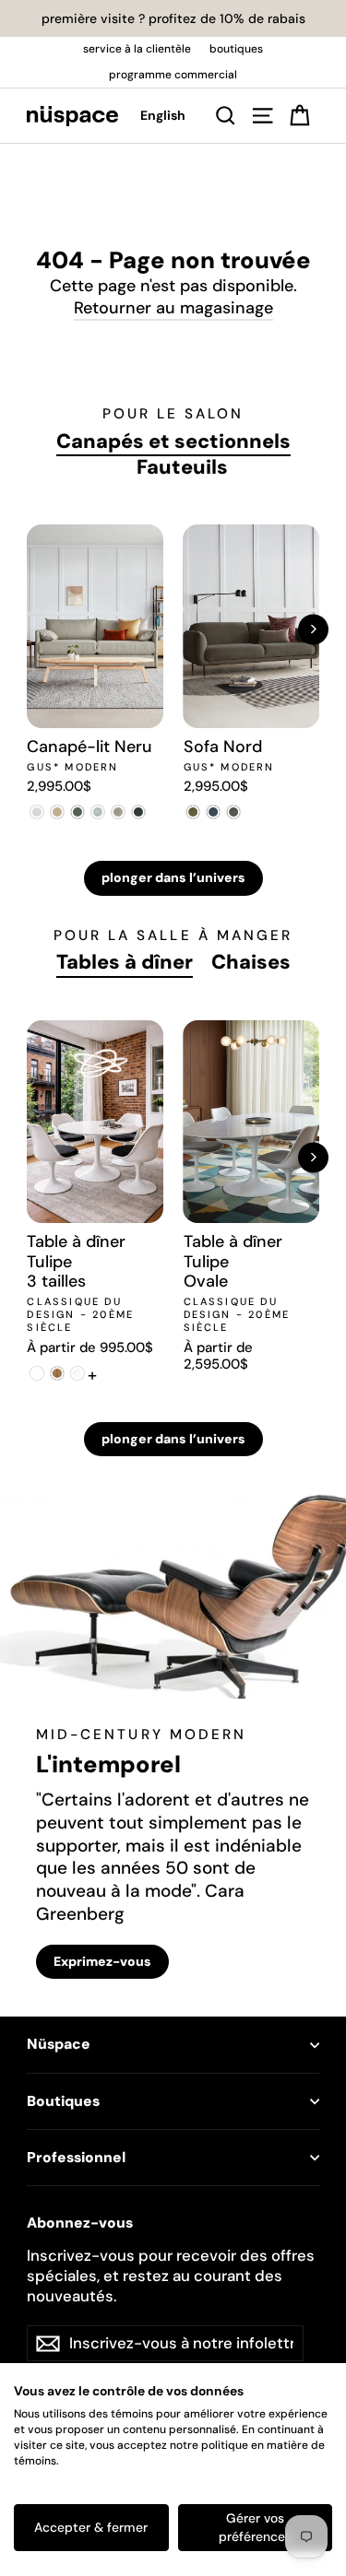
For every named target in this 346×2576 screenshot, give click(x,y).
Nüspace (59, 2044)
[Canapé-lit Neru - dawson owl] (118, 812)
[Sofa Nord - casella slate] (214, 812)
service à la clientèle (137, 49)
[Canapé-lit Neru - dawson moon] (98, 812)
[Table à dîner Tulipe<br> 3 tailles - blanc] (37, 1373)
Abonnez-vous (80, 2223)
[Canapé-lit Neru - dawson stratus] (138, 812)
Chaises (251, 962)
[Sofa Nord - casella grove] (194, 812)
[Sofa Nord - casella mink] (234, 812)
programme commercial (173, 75)
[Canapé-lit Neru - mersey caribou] (57, 812)
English (163, 115)
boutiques (236, 49)
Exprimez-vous (102, 1961)
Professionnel (76, 2158)
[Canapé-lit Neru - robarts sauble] (37, 812)
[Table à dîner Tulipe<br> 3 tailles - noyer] (57, 1373)
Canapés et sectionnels (173, 441)
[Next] (313, 629)
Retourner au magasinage (173, 308)
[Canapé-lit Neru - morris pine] (78, 812)
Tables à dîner (125, 962)
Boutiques (63, 2101)
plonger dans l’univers (173, 877)
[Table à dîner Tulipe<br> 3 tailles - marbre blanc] (78, 1373)
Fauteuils (182, 467)
